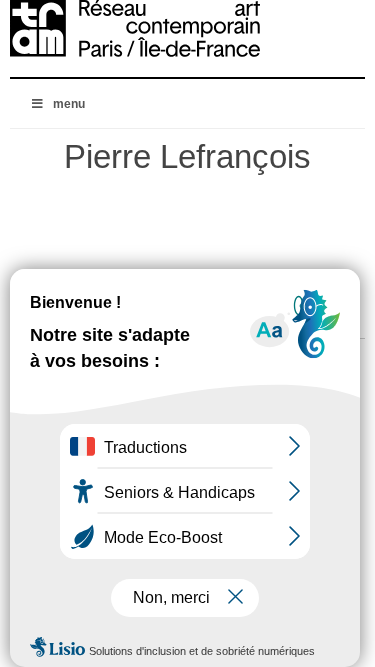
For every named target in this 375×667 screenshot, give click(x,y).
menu (69, 104)
